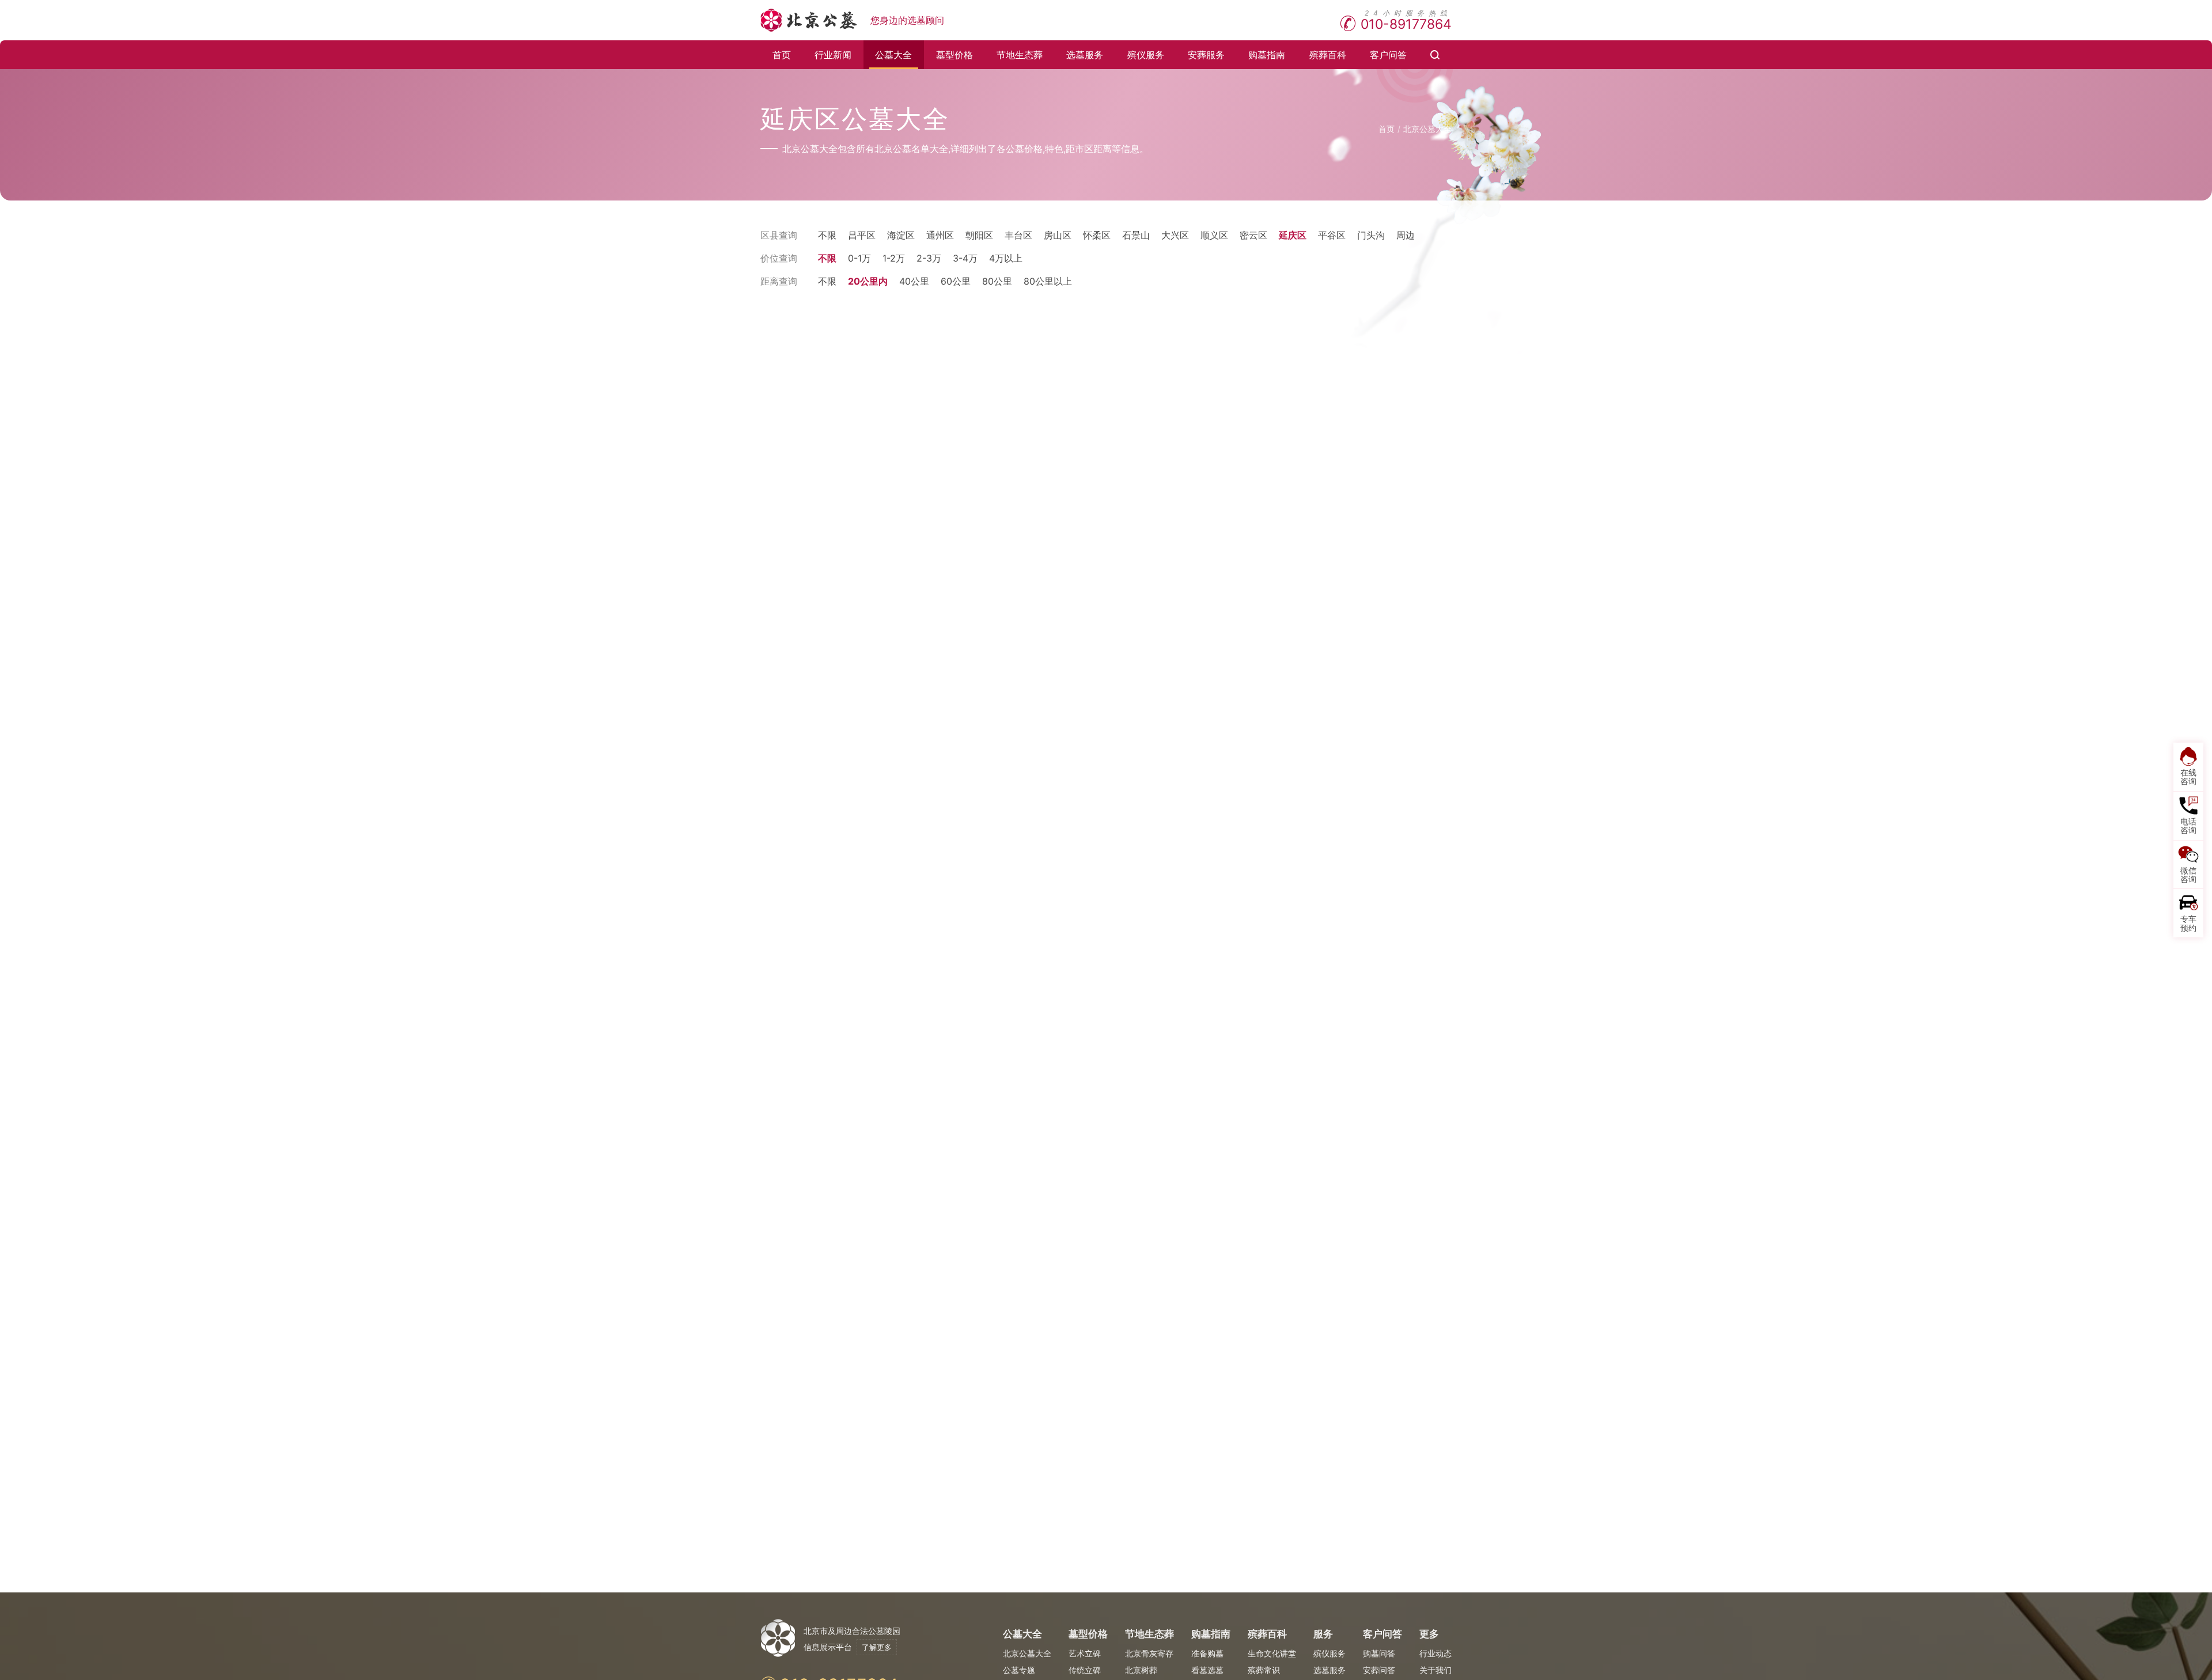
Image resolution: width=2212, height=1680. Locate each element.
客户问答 (1388, 55)
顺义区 (1214, 235)
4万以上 (1006, 258)
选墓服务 (1085, 55)
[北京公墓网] (810, 20)
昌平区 (862, 235)
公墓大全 (893, 55)
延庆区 (1293, 235)
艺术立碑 (1085, 1653)
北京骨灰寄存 (1149, 1653)
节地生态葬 (1020, 55)
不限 (827, 235)
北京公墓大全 (1427, 129)
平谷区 (1332, 235)
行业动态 (1435, 1653)
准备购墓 (1207, 1653)
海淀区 (901, 235)
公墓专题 (1019, 1670)
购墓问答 (1379, 1653)
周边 (1406, 235)
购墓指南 (1267, 55)
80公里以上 (1048, 281)
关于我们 (1435, 1670)
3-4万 (965, 258)
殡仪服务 (1146, 55)
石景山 (1136, 235)
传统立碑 (1085, 1670)
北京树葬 (1141, 1670)
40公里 (914, 281)
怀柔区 (1097, 235)
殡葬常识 (1264, 1670)
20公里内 (868, 281)
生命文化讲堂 (1272, 1653)
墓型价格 (955, 55)
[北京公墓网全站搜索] (1435, 55)
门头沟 (1371, 235)
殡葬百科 (1328, 55)
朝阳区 (979, 235)
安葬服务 (1206, 55)
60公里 (956, 281)
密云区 (1253, 235)
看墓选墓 (1207, 1670)
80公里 (997, 281)
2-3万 (929, 258)
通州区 (940, 235)
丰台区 (1018, 235)
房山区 (1058, 235)
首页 (782, 55)
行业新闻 (833, 55)
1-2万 (894, 258)
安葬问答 (1379, 1670)
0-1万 (859, 258)
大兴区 (1175, 235)
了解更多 (877, 1647)
